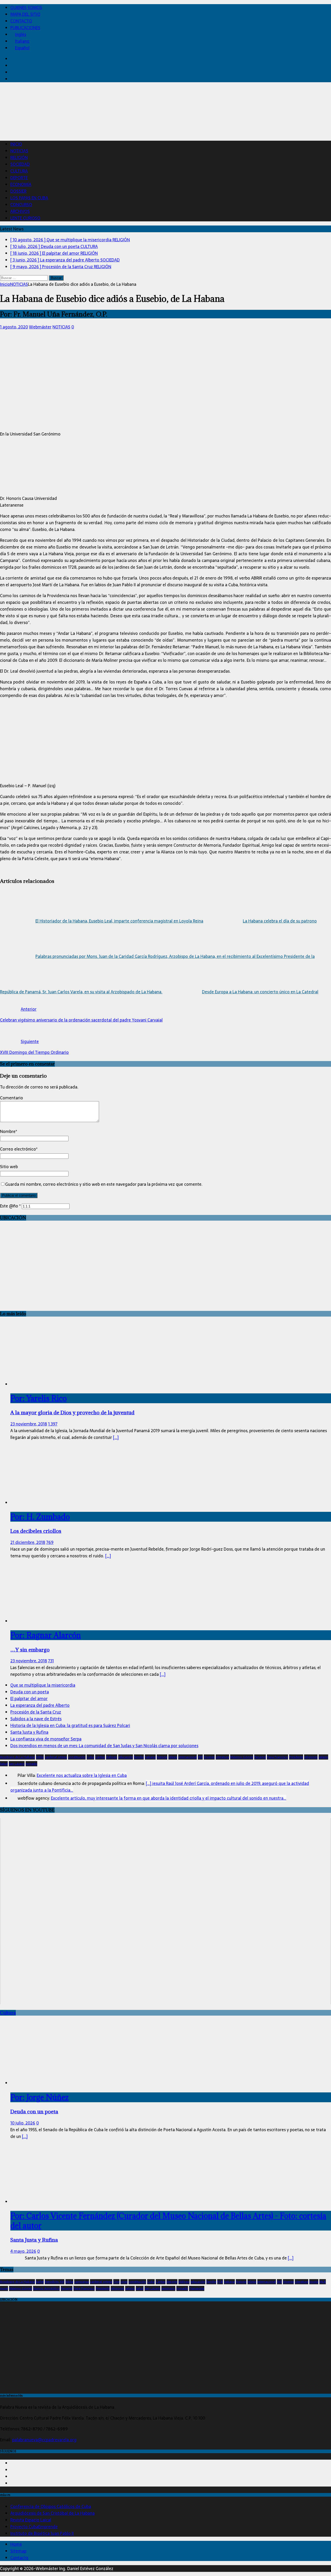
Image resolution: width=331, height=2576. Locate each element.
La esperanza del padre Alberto (40, 1705)
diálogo (112, 1757)
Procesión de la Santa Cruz (36, 1712)
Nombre (8, 1131)
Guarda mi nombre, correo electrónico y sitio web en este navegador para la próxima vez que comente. (104, 1184)
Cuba (90, 1757)
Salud (4, 1764)
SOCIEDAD (20, 164)
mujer (4, 2288)
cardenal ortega (56, 1757)
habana (150, 1757)
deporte (172, 2282)
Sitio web (9, 1167)
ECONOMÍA (21, 184)
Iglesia (173, 1757)
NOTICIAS (19, 151)
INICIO (16, 144)
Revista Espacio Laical (31, 2520)
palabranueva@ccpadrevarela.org (44, 2440)
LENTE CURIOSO (25, 218)
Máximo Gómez (242, 1757)
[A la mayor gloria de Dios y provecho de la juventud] (52, 1384)
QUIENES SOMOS (26, 7)
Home (16, 2544)
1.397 (53, 1424)
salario (323, 1757)
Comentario (12, 1098)
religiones (311, 1757)
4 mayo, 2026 (23, 2251)
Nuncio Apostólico (46, 2288)
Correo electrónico (18, 1149)
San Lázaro (17, 1764)
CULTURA (19, 171)
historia (162, 1757)
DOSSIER (18, 191)
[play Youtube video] (165, 1911)
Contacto (19, 2558)
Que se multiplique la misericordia (43, 1685)
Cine (116, 2282)
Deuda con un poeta (30, 1692)
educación (126, 1757)
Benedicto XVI (55, 2282)
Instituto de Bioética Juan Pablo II (42, 2533)
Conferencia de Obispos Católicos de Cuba (51, 2506)
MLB (323, 2282)
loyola (314, 2282)
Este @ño (10, 1206)
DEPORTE (19, 178)
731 (51, 1661)
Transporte (197, 2288)
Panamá (260, 1757)
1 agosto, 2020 (14, 327)
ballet (40, 2282)
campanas (82, 2282)
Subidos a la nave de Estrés (36, 1719)
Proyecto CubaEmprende (34, 2527)
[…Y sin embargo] (52, 1621)
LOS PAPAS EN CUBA (29, 198)
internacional (187, 1757)
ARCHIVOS (20, 211)
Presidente (296, 1757)
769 (50, 1542)
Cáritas (100, 1757)
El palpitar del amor (29, 1699)
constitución (77, 1757)
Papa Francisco (277, 1757)
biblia (40, 1757)
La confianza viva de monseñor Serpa (46, 1739)
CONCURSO (21, 205)
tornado (31, 1764)
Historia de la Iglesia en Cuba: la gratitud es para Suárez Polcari (70, 1725)
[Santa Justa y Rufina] (52, 2202)
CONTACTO (21, 21)
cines (124, 2282)
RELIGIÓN (19, 157)
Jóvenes (209, 1757)
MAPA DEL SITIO (25, 14)
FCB (220, 2282)
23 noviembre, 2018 (29, 1424)
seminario (168, 2288)
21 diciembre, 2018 (28, 1542)
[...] (116, 1437)
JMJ (200, 1757)
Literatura (222, 1757)
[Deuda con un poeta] (52, 2083)
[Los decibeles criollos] (36, 1503)
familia (139, 1757)
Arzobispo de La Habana (17, 1757)
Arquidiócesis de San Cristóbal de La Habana (52, 2513)
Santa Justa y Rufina (29, 1732)
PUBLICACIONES (25, 28)
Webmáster (40, 327)
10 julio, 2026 (23, 2123)
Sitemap (18, 2551)
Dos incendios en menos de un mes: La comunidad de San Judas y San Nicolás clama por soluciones (104, 1746)
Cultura (8, 2013)
